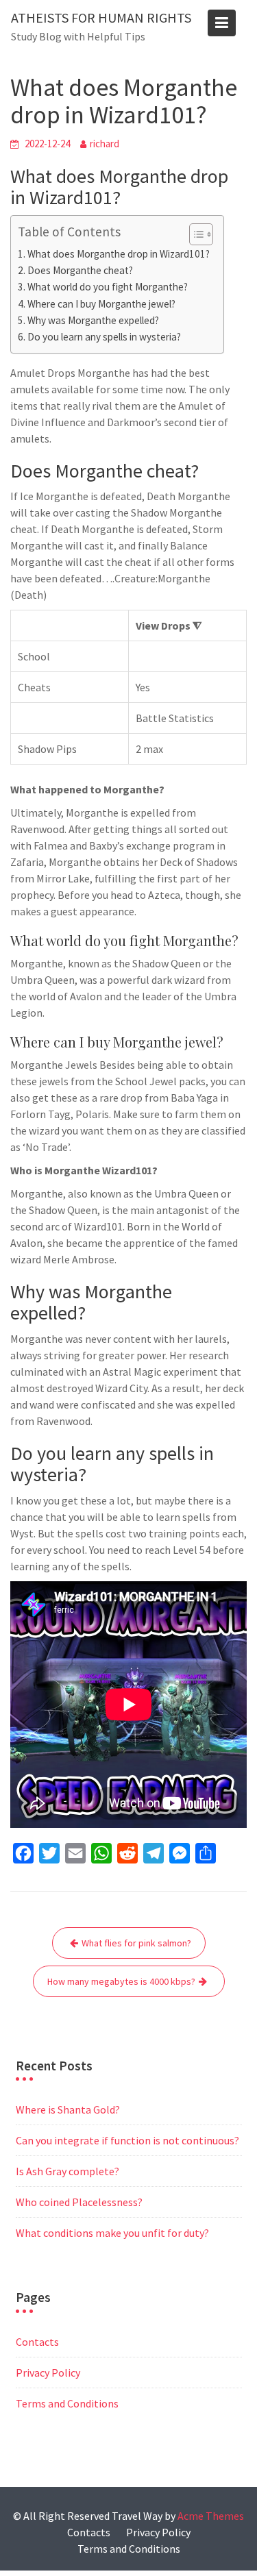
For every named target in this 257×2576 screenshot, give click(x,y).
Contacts (37, 2342)
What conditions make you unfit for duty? (112, 2233)
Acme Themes (211, 2516)
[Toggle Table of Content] (194, 234)
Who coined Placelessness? (79, 2202)
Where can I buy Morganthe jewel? (101, 304)
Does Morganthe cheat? (80, 270)
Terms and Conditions (67, 2403)
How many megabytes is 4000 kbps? (121, 1981)
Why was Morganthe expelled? (93, 320)
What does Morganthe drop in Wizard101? (119, 254)
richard (105, 144)
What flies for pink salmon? (136, 1943)
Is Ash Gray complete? (68, 2171)
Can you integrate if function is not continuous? (127, 2140)
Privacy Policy (48, 2373)
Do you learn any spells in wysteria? (104, 337)
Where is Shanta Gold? (68, 2109)
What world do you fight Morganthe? (108, 287)
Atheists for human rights (101, 17)
